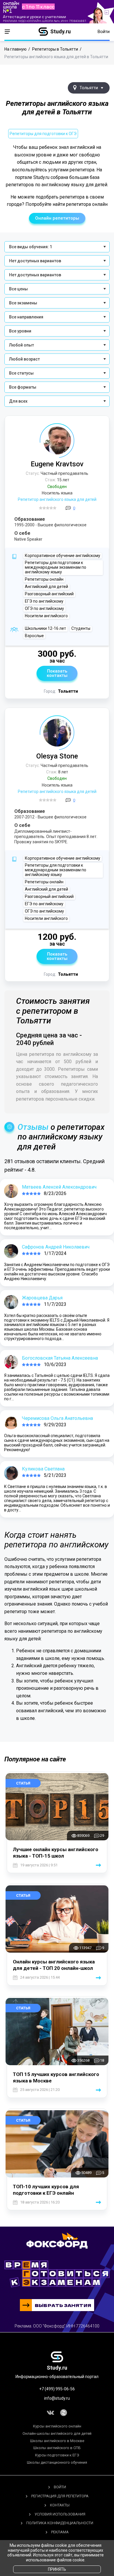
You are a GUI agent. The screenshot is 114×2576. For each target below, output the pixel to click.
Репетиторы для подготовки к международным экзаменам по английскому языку (56, 567)
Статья (23, 1783)
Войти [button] (104, 32)
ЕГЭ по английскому (44, 601)
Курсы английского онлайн (57, 2426)
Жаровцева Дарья (42, 1298)
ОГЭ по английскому (44, 608)
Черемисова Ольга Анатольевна (57, 1418)
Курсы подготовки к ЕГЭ (57, 2455)
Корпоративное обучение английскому (63, 556)
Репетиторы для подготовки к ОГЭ (43, 134)
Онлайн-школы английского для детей (57, 2433)
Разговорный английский (49, 594)
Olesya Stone (57, 756)
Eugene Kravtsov (57, 464)
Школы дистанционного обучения (57, 2462)
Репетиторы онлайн (44, 579)
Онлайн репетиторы (57, 218)
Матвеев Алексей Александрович (59, 1187)
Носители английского (46, 616)
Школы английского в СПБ (57, 2448)
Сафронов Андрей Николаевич (56, 1247)
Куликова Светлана (43, 1469)
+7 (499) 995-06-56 (57, 2389)
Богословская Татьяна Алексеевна (60, 1358)
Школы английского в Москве (57, 2441)
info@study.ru (57, 2398)
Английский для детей (46, 587)
